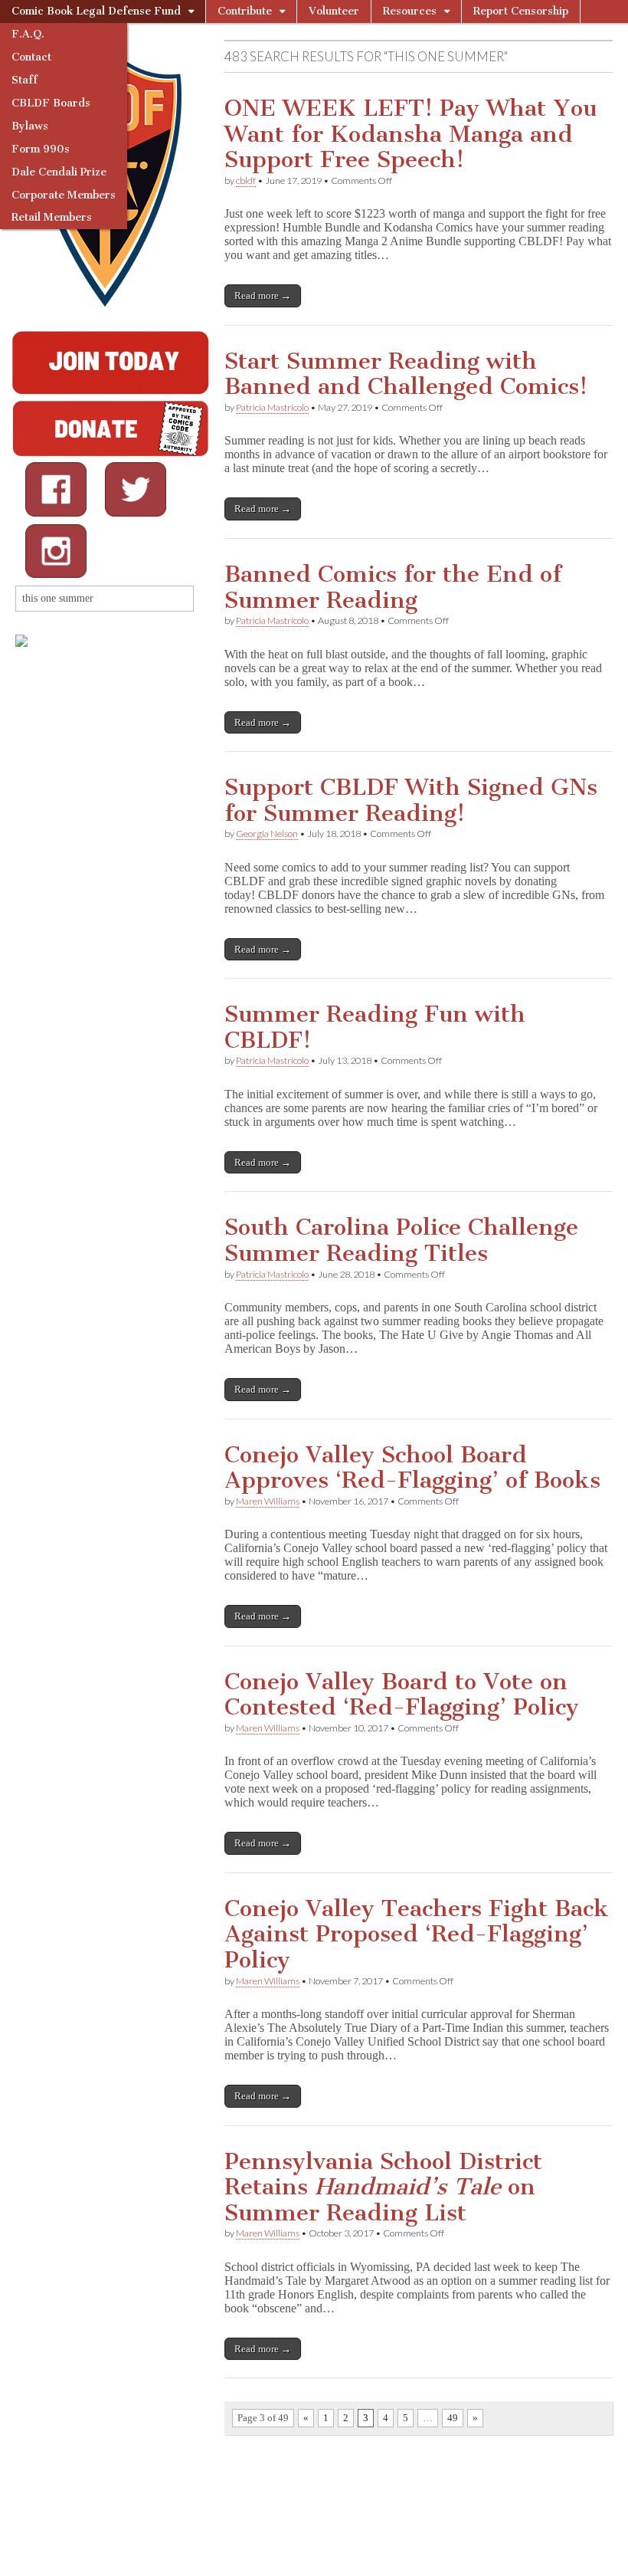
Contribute (245, 11)
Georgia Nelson (267, 834)
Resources (410, 11)
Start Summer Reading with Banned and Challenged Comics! (406, 374)
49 (453, 2418)
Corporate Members (64, 195)
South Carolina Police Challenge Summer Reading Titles (401, 1240)
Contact (31, 57)
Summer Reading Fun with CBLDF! (375, 1027)
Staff (25, 80)
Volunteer (334, 11)
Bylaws (30, 126)
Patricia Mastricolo (272, 407)
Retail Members (52, 217)
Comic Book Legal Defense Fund (96, 11)
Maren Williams (268, 1501)
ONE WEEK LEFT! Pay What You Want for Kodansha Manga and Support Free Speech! (410, 134)
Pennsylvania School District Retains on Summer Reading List (383, 2187)
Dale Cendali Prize (59, 172)
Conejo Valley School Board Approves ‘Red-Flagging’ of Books (412, 1468)
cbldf (246, 180)
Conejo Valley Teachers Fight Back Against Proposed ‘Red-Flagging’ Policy (417, 1934)
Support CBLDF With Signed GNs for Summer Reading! (411, 800)
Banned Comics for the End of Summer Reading (393, 587)
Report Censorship (521, 11)
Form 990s (41, 149)
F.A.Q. (28, 34)
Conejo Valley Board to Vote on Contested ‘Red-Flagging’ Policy (402, 1695)
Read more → (263, 295)
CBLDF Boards (51, 103)
